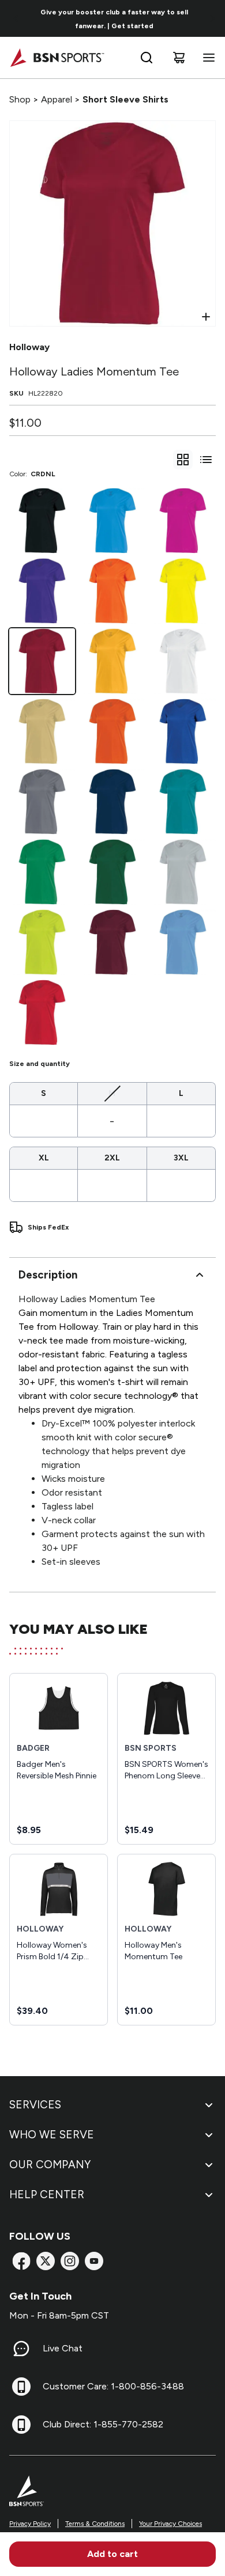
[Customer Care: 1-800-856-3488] (21, 2387)
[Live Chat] (21, 2349)
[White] (183, 661)
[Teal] (183, 802)
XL (44, 1158)
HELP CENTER (47, 2194)
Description (48, 1275)
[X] (46, 2261)
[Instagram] (70, 2261)
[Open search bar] (147, 58)
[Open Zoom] (206, 317)
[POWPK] (183, 521)
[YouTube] (94, 2261)
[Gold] (112, 661)
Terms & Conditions (95, 2524)
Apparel (57, 99)
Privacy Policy (30, 2524)
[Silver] (183, 872)
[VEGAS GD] (42, 731)
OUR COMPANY (50, 2165)
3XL (181, 1158)
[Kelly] (42, 872)
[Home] (57, 58)
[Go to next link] (212, 18)
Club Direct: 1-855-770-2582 (103, 2424)
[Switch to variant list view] (206, 460)
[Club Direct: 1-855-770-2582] (21, 2425)
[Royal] (183, 731)
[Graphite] (42, 802)
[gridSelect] (183, 460)
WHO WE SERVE (52, 2135)
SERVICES (35, 2105)
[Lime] (42, 942)
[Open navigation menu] (207, 58)
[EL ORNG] (112, 591)
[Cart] (179, 58)
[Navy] (112, 802)
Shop (20, 99)
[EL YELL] (183, 591)
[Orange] (112, 731)
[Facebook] (21, 2261)
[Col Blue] (183, 942)
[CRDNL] (42, 661)
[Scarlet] (42, 1012)
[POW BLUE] (112, 521)
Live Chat (63, 2348)
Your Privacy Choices (170, 2524)
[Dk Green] (112, 872)
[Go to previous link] (16, 18)
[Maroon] (112, 942)
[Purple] (42, 591)
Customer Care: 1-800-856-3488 (113, 2386)
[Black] (42, 521)
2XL (112, 1158)
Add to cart (112, 2554)
